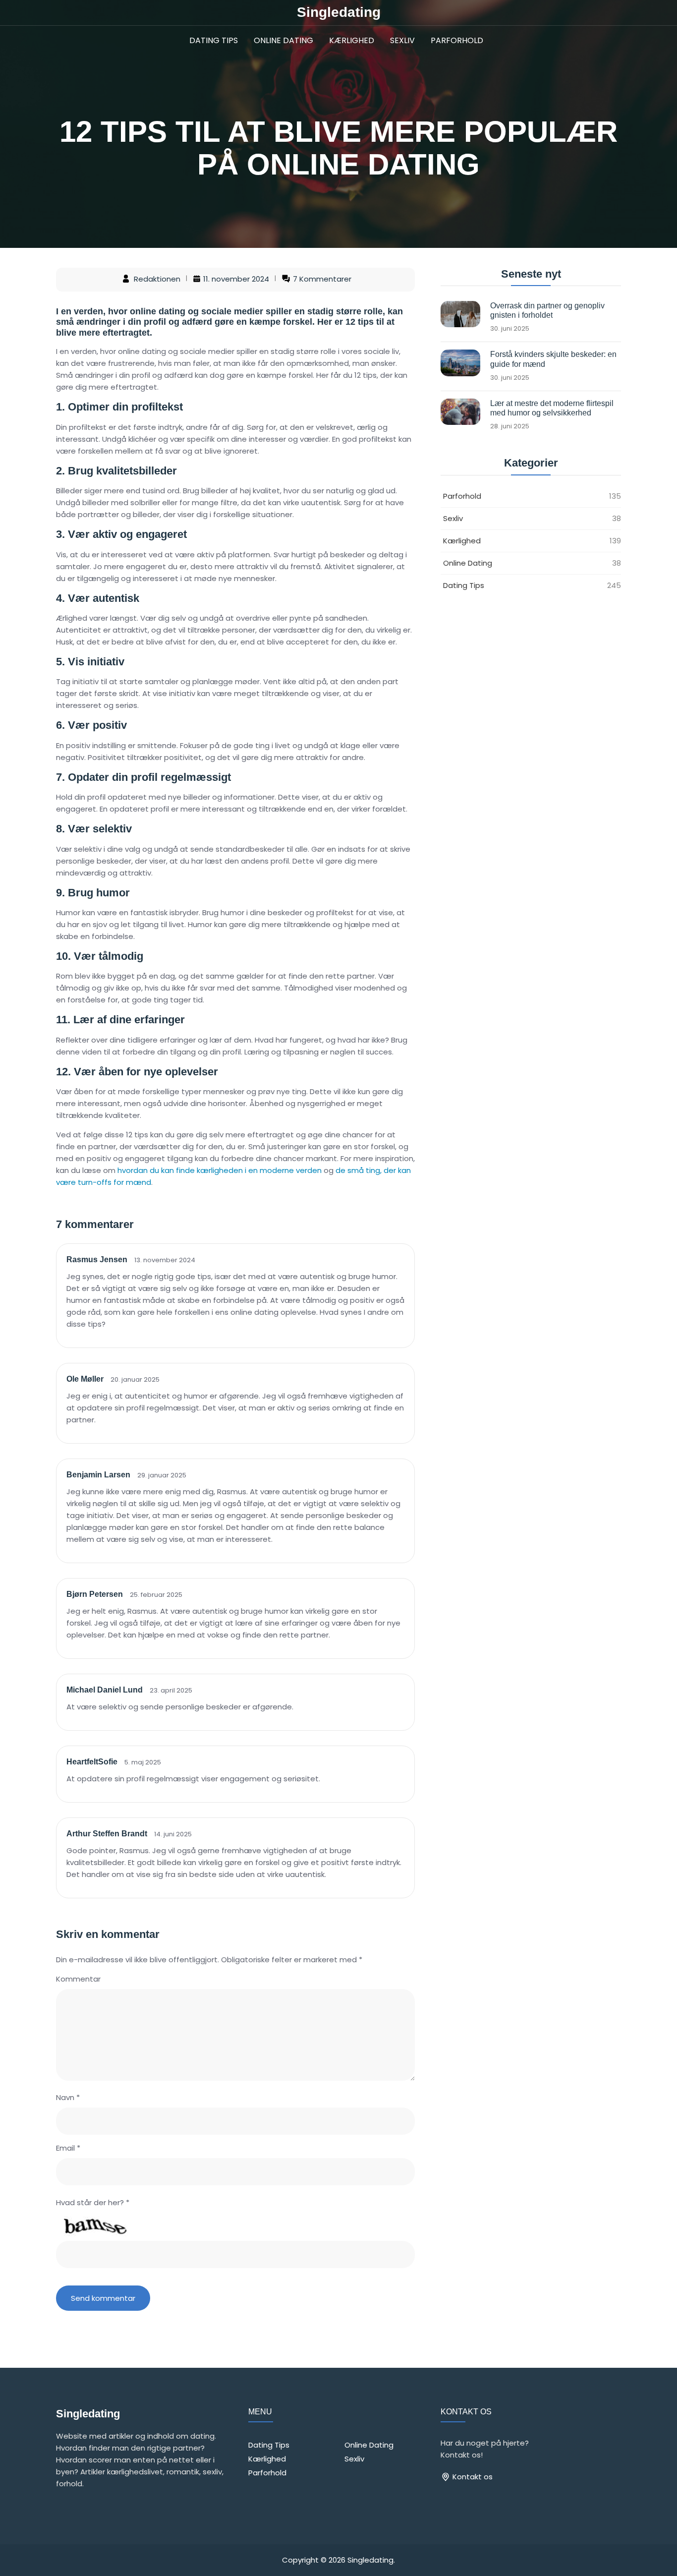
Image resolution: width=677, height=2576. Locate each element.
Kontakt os (472, 2477)
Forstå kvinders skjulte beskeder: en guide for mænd (553, 359)
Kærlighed (352, 40)
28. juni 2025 (510, 426)
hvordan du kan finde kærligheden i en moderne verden (220, 1170)
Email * (68, 2148)
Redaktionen (157, 279)
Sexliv (402, 40)
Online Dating (283, 40)
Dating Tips (214, 40)
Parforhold (457, 40)
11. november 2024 (236, 279)
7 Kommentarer (322, 279)
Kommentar (78, 1979)
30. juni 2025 (510, 329)
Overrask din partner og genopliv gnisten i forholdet (547, 310)
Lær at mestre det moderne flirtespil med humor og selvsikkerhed (552, 408)
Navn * (68, 2097)
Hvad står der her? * (93, 2202)
